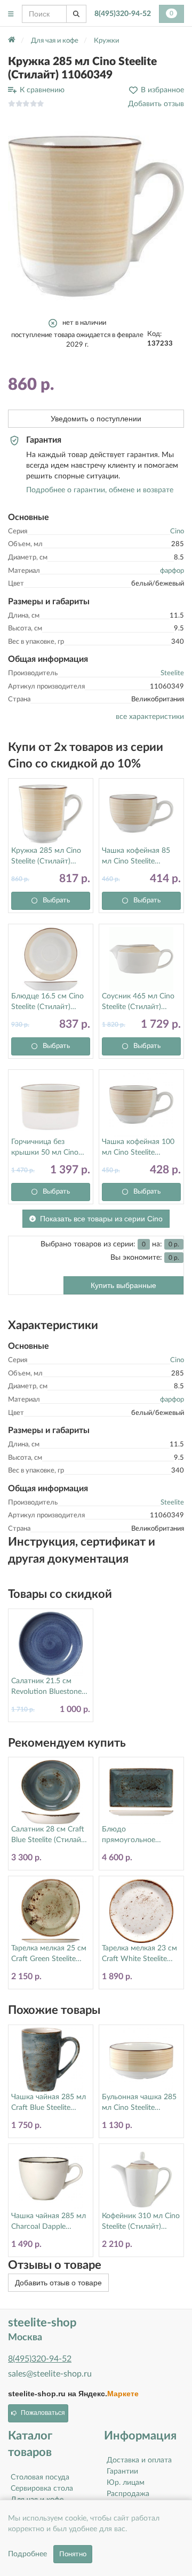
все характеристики (150, 717)
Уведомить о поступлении (96, 419)
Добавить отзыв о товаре (58, 2283)
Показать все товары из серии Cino (101, 1219)
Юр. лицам (126, 2483)
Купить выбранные (123, 1285)
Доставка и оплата (139, 2460)
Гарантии (122, 2471)
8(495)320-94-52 (123, 14)
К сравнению (42, 90)
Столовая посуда (40, 2477)
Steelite (172, 673)
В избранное (162, 90)
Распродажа (128, 2494)
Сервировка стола (42, 2489)
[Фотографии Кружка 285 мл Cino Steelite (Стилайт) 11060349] (96, 214)
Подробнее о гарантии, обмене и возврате (100, 490)
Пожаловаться (43, 2413)
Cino (177, 531)
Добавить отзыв (156, 104)
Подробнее (27, 2554)
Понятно (73, 2554)
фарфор (172, 571)
